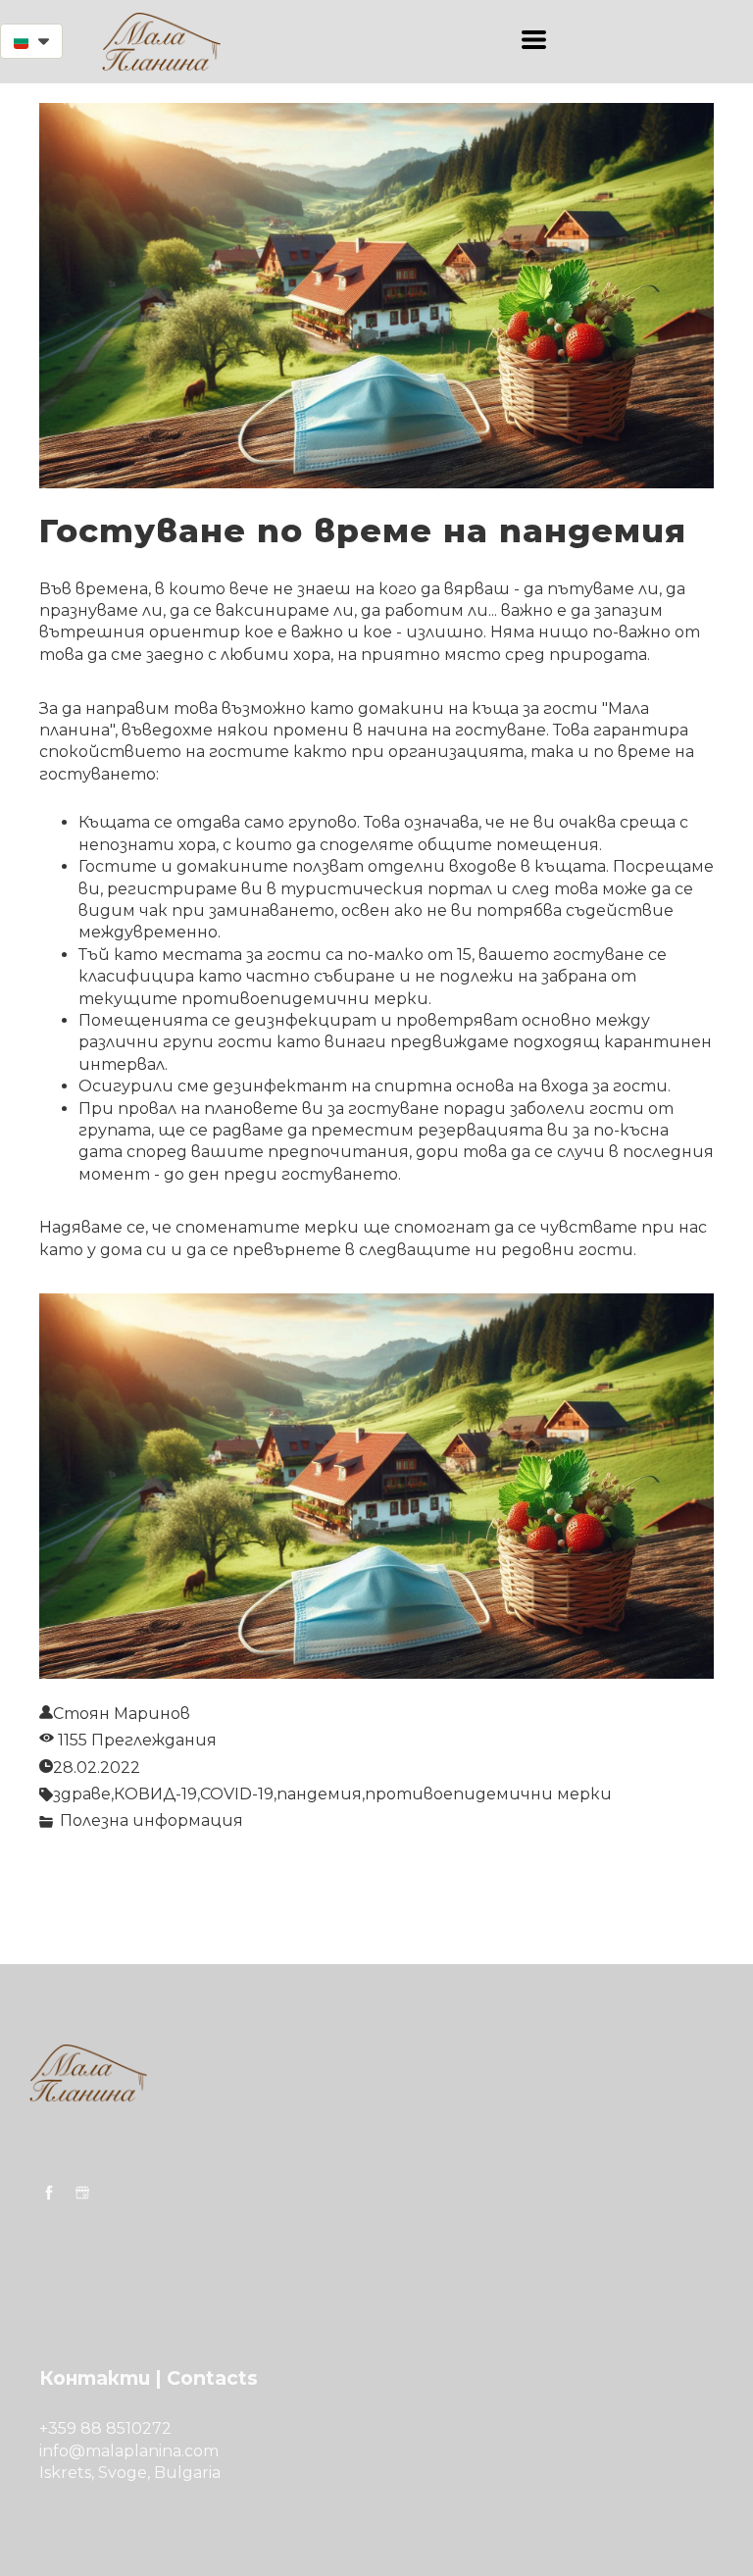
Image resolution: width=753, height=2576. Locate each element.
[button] (31, 41)
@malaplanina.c (131, 2451)
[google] (82, 2193)
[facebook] (49, 2193)
